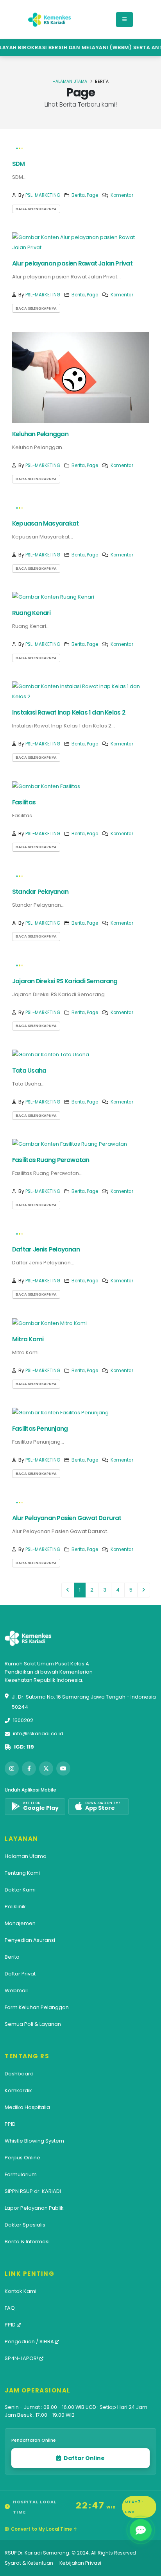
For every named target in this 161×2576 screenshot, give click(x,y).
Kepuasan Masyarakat (45, 523)
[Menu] (124, 20)
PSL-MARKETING (43, 195)
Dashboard (19, 2074)
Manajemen (20, 1923)
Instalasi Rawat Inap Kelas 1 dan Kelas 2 (69, 712)
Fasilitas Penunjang (40, 1429)
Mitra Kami (28, 1339)
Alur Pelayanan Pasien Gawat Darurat (67, 1518)
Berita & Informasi (27, 2242)
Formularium (21, 2174)
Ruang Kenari (31, 613)
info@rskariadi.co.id (38, 1734)
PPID (10, 2124)
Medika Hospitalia (27, 2107)
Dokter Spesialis (25, 2225)
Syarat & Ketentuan (29, 2563)
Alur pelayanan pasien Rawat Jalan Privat (72, 263)
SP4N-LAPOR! (22, 2358)
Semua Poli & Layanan (33, 2024)
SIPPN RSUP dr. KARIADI (33, 2191)
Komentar (122, 195)
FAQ (10, 2308)
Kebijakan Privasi (80, 2563)
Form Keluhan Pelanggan (37, 2007)
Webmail (16, 1990)
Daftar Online (84, 2458)
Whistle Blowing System (34, 2141)
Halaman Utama (70, 81)
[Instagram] (12, 1768)
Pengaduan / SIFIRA (30, 2342)
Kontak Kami (21, 2291)
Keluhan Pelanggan (40, 434)
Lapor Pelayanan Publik (34, 2208)
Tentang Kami (22, 1873)
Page (92, 195)
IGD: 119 (24, 1747)
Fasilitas (24, 802)
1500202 (23, 1720)
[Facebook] (29, 1768)
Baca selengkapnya (36, 209)
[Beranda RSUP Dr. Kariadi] (50, 20)
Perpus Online (22, 2158)
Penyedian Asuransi (30, 1940)
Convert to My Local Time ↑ (44, 2529)
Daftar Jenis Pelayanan (46, 1249)
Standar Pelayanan (40, 892)
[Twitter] (46, 1768)
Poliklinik (15, 1907)
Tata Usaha (29, 1071)
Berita (78, 195)
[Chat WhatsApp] (141, 2530)
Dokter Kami (20, 1890)
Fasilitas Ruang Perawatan (51, 1160)
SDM (19, 164)
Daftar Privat (20, 1974)
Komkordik (18, 2090)
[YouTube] (63, 1768)
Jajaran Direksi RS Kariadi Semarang (65, 981)
